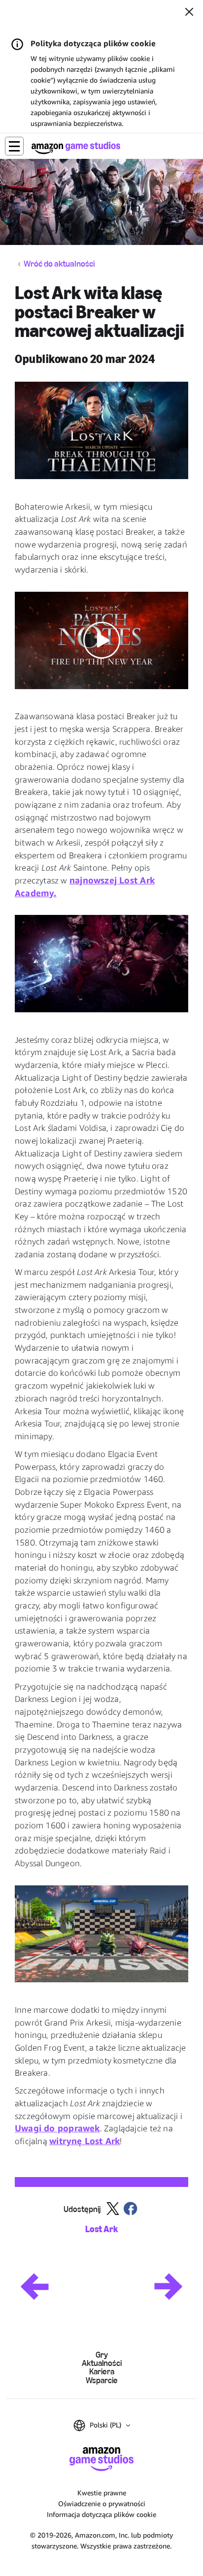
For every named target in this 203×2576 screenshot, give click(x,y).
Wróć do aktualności (59, 264)
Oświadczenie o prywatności (102, 2503)
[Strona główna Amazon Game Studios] (76, 148)
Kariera (102, 2372)
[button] (14, 146)
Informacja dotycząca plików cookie (101, 2514)
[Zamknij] (189, 13)
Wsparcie (102, 2380)
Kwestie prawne (102, 2493)
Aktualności (102, 2363)
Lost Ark (101, 2229)
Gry (102, 2355)
